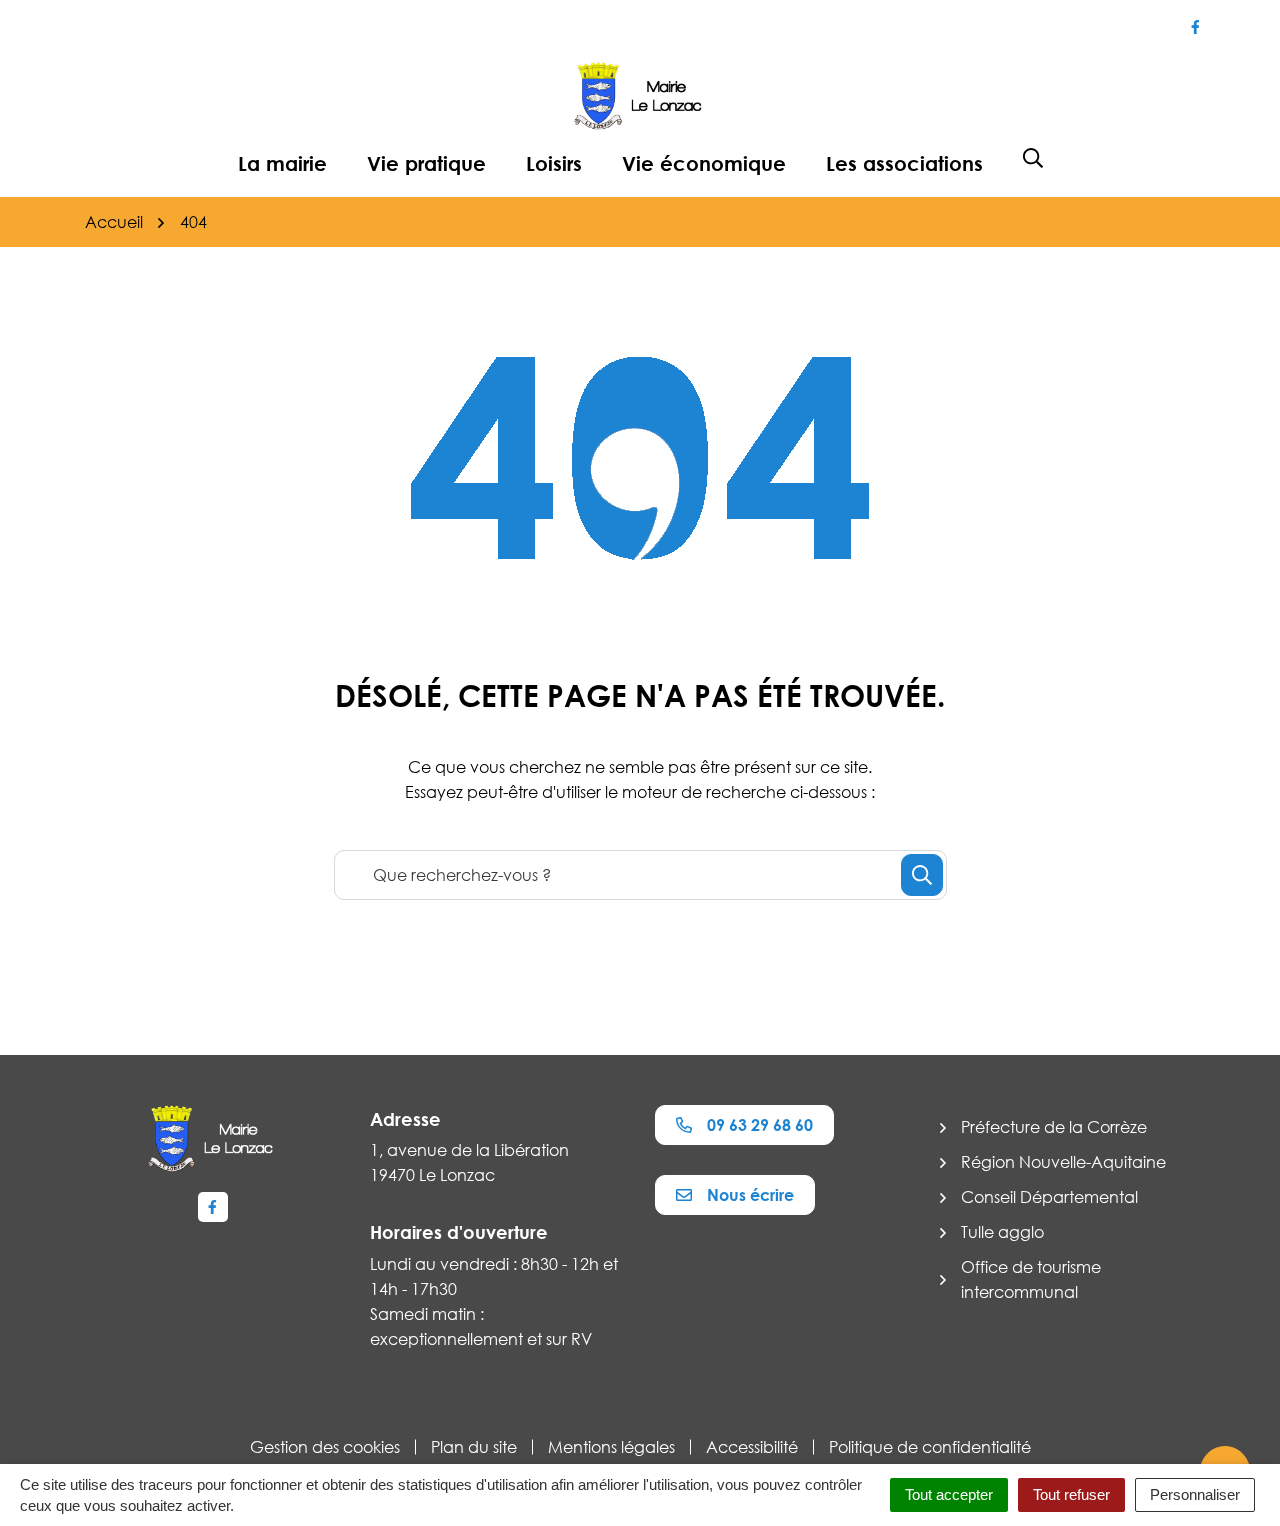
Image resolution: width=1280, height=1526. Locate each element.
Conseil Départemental (1049, 1197)
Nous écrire (750, 1195)
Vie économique (704, 163)
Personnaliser (1195, 1494)
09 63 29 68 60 (760, 1125)
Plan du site (474, 1447)
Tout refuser (1071, 1494)
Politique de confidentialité (930, 1447)
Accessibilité (752, 1447)
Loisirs (554, 163)
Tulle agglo (1002, 1232)
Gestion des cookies (325, 1447)
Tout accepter (949, 1494)
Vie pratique (426, 163)
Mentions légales (611, 1447)
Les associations (904, 163)
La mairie (282, 163)
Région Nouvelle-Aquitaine (1063, 1162)
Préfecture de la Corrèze (1054, 1127)
